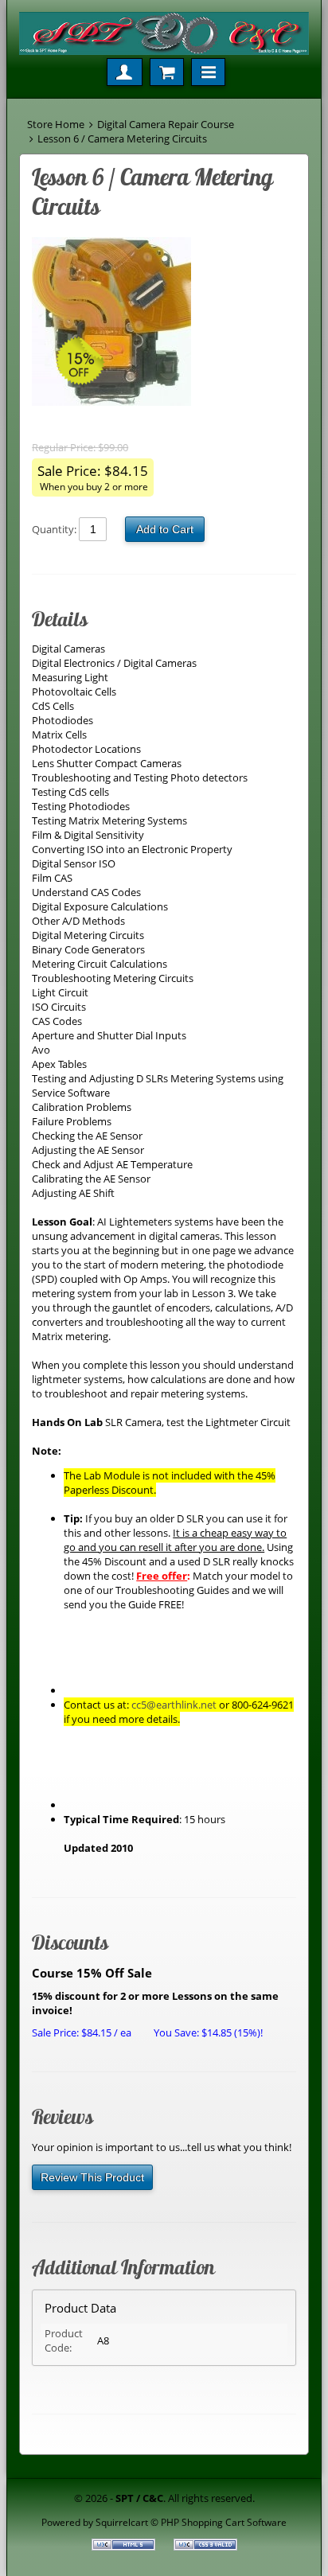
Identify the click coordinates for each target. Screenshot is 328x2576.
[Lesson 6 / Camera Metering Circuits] (156, 323)
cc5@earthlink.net (174, 1705)
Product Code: (64, 2340)
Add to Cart (165, 529)
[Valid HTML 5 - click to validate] (125, 2547)
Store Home (56, 124)
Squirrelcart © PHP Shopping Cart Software (191, 2522)
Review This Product (92, 2177)
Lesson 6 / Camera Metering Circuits (122, 138)
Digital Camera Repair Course (166, 124)
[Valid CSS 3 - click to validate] (205, 2547)
